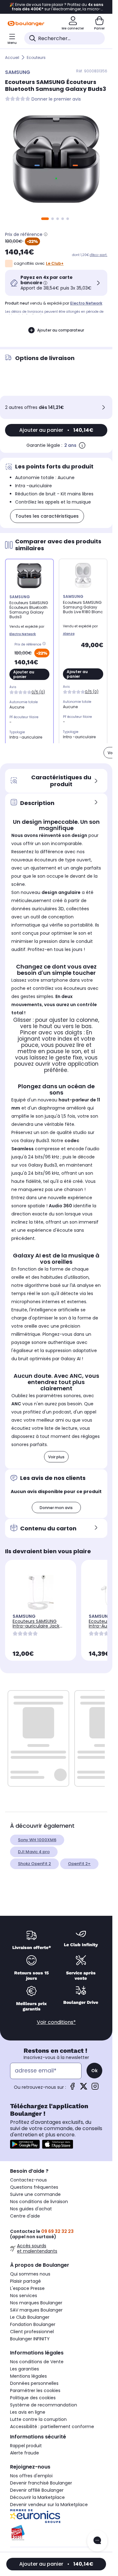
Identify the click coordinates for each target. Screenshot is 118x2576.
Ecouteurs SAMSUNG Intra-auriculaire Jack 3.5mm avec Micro (36, 1626)
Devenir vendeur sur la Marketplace (49, 2505)
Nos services (24, 2296)
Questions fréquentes (34, 2187)
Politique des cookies (33, 2398)
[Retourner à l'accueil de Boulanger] (26, 24)
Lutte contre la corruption (38, 2419)
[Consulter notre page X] (84, 2088)
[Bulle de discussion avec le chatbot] (97, 2541)
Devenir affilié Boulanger (37, 2490)
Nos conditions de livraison (39, 2202)
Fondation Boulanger (33, 2324)
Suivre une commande (35, 2194)
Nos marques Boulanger (36, 2303)
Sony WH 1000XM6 (37, 1840)
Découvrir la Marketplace (37, 2497)
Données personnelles (34, 2383)
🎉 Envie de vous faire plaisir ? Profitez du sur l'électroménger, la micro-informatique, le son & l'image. (56, 7)
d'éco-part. (98, 255)
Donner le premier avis (56, 99)
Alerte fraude (25, 2453)
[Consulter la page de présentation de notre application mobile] (25, 2144)
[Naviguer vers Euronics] (56, 2516)
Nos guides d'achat (31, 2209)
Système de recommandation (44, 2405)
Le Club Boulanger (30, 2317)
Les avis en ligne (28, 2412)
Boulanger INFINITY (30, 2339)
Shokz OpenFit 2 (34, 1864)
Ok (94, 2071)
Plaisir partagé (25, 2281)
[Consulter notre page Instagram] (95, 2088)
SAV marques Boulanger (36, 2310)
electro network (86, 303)
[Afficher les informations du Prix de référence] (46, 234)
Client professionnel (32, 2332)
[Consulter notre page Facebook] (72, 2088)
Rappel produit (26, 2446)
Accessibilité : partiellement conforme (52, 2427)
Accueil (12, 57)
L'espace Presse (27, 2288)
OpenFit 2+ (79, 1864)
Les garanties (25, 2369)
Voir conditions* (56, 2022)
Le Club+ (55, 263)
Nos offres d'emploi (31, 2476)
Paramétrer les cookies (35, 2391)
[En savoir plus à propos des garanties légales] (82, 445)
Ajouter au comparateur (61, 330)
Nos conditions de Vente (37, 2362)
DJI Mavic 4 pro (34, 1852)
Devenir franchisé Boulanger (41, 2483)
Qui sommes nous (30, 2274)
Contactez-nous (28, 2180)
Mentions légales (28, 2376)
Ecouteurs (36, 57)
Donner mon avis (56, 1508)
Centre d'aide (25, 2216)
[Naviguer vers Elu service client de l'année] (56, 2533)
